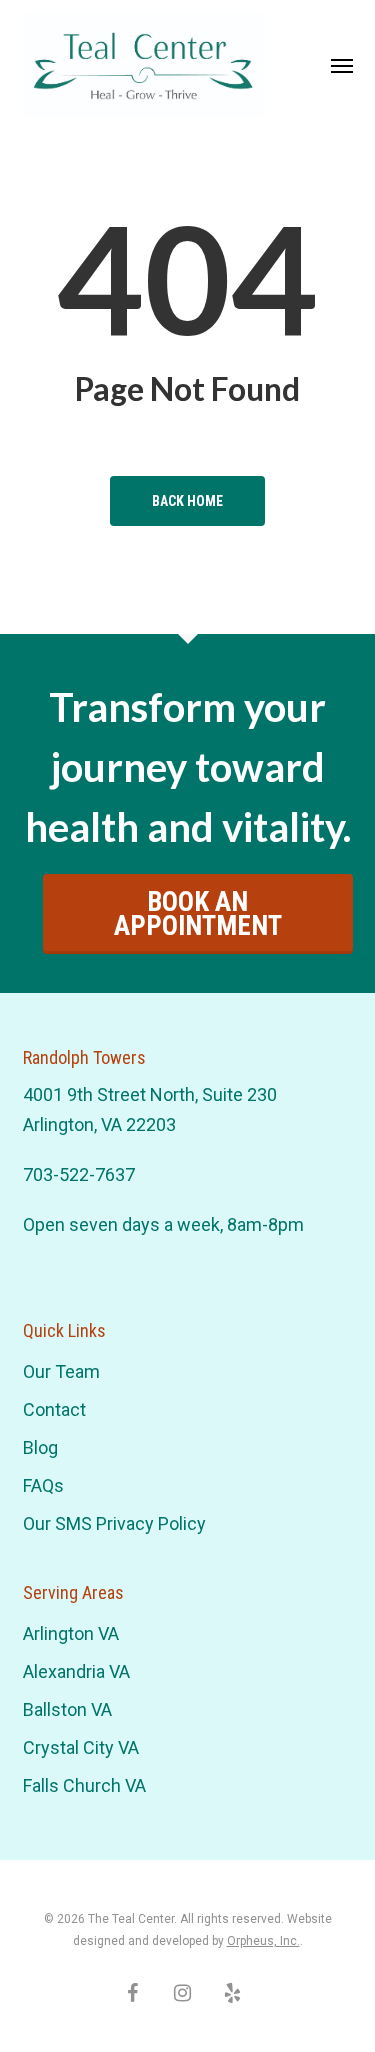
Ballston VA (67, 1709)
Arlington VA (71, 1633)
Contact (54, 1409)
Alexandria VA (76, 1671)
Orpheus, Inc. (263, 1941)
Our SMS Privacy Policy (114, 1523)
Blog (40, 1447)
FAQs (43, 1485)
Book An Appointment (198, 914)
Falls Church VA (84, 1785)
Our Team (61, 1371)
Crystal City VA (81, 1747)
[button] (342, 65)
